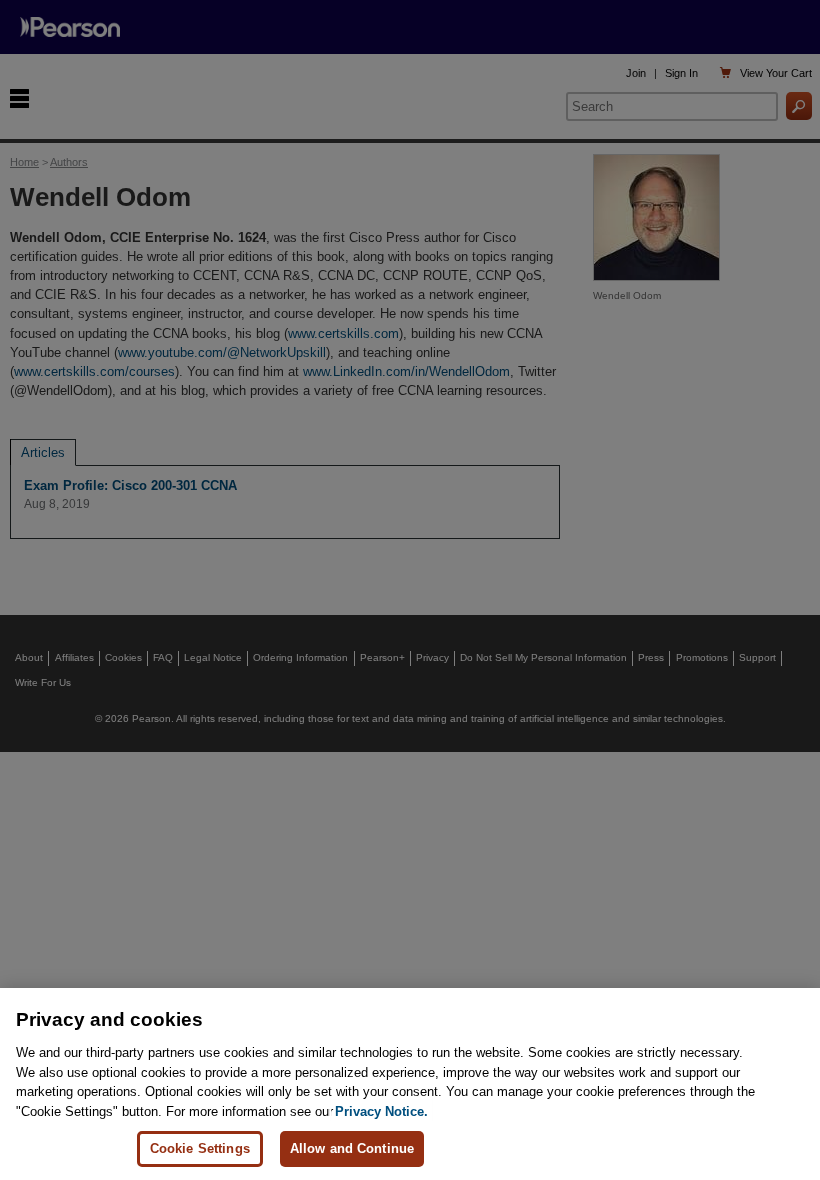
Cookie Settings (200, 1148)
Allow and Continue (352, 1148)
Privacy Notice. (381, 1111)
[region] (410, 1084)
